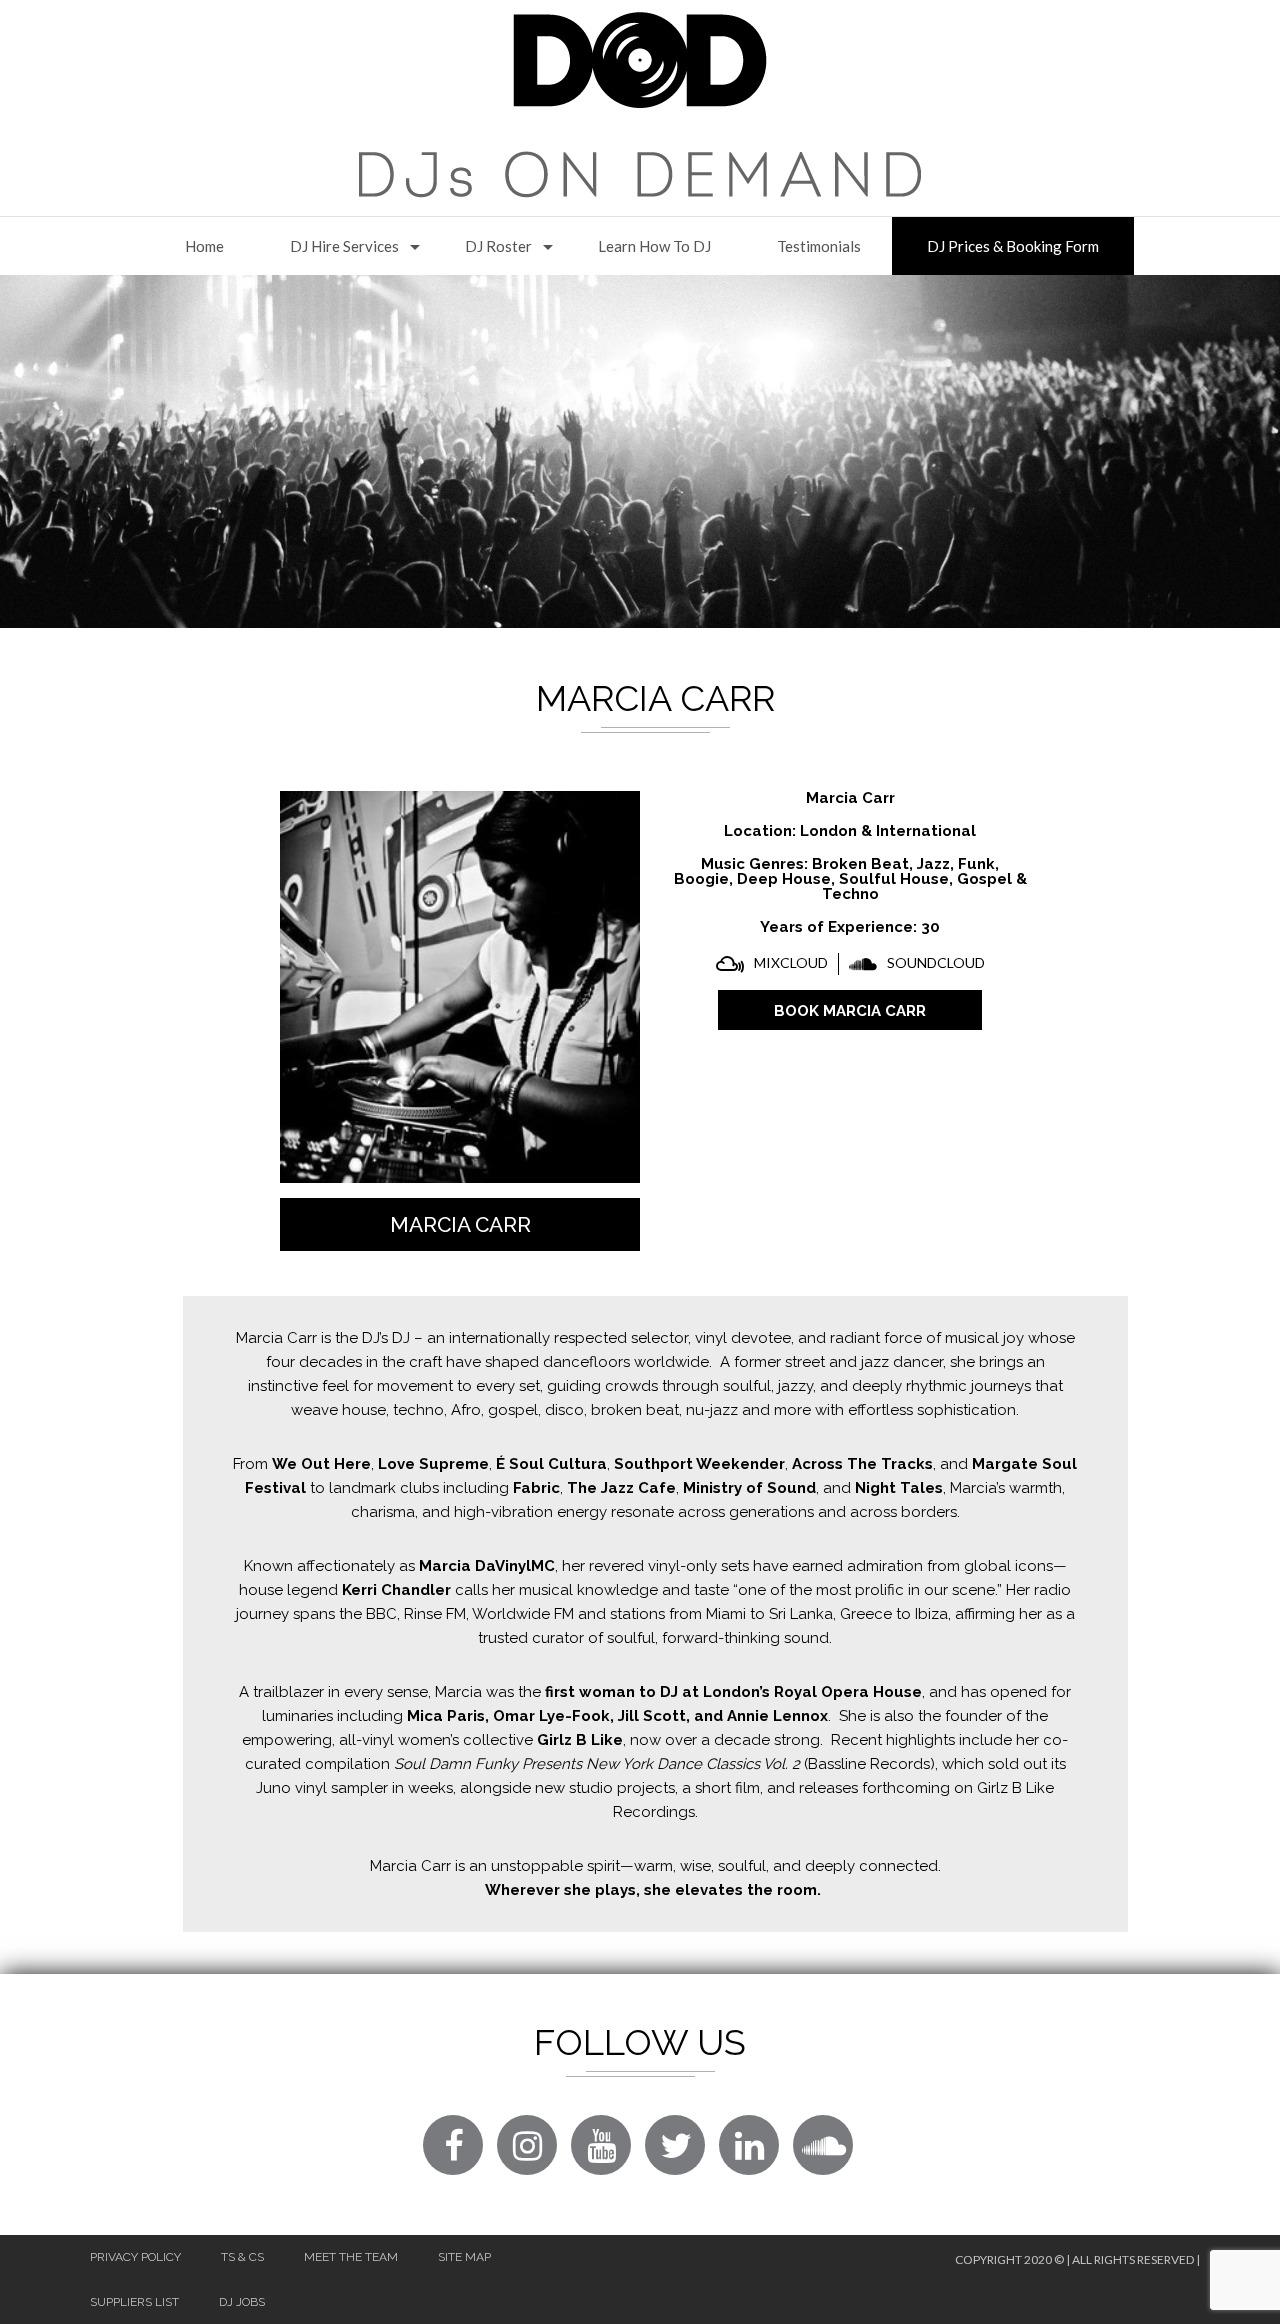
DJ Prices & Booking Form (1013, 246)
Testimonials (819, 246)
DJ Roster (498, 246)
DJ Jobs (242, 2302)
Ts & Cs (242, 2257)
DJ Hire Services (344, 246)
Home (204, 246)
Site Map (464, 2257)
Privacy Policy (135, 2257)
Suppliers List (134, 2302)
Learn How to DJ (654, 246)
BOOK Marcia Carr (850, 1011)
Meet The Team (351, 2257)
